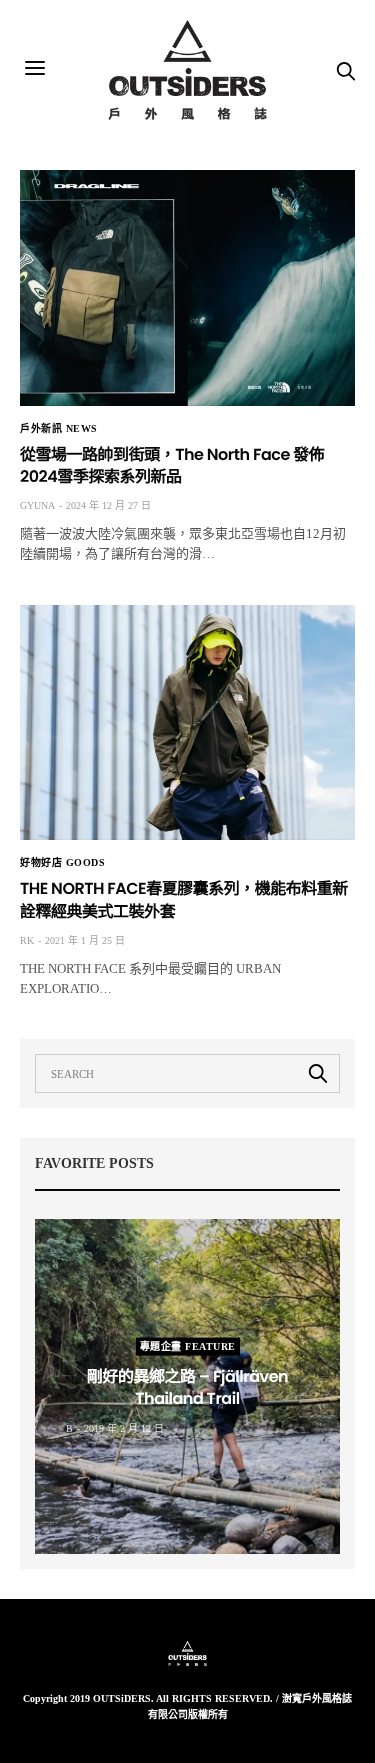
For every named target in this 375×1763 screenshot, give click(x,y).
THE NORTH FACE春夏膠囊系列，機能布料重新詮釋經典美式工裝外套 (184, 899)
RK (27, 940)
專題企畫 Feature (188, 1345)
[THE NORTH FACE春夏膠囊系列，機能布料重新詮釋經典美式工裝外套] (187, 723)
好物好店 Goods (62, 863)
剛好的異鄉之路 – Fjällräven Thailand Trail (187, 1386)
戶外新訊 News (59, 429)
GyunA (37, 505)
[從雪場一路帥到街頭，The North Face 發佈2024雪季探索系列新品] (187, 288)
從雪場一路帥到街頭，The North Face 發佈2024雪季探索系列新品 (172, 465)
